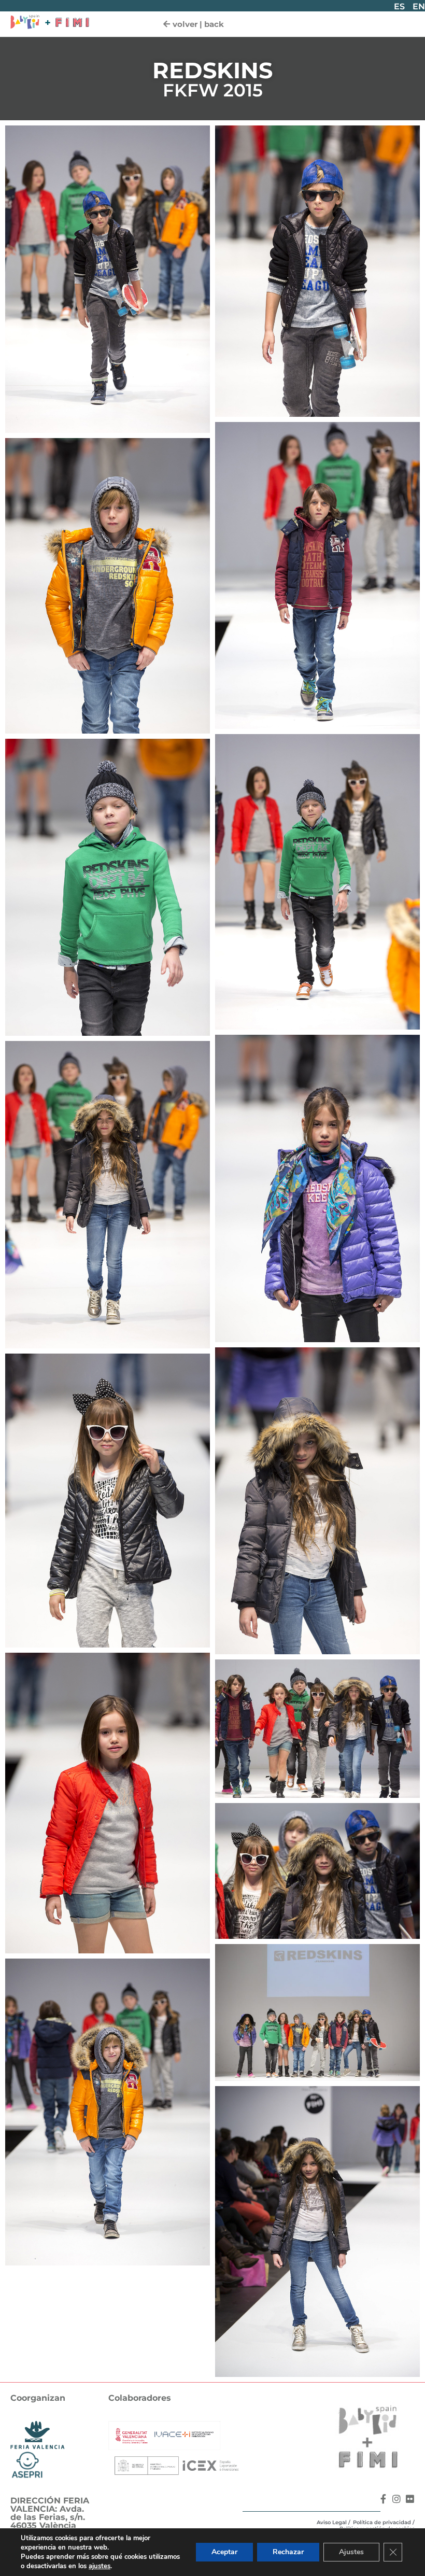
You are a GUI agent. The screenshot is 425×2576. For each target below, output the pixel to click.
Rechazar (288, 2552)
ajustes (100, 2566)
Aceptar (224, 2552)
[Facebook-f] (383, 2499)
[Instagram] (396, 2499)
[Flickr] (410, 2499)
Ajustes (351, 2552)
